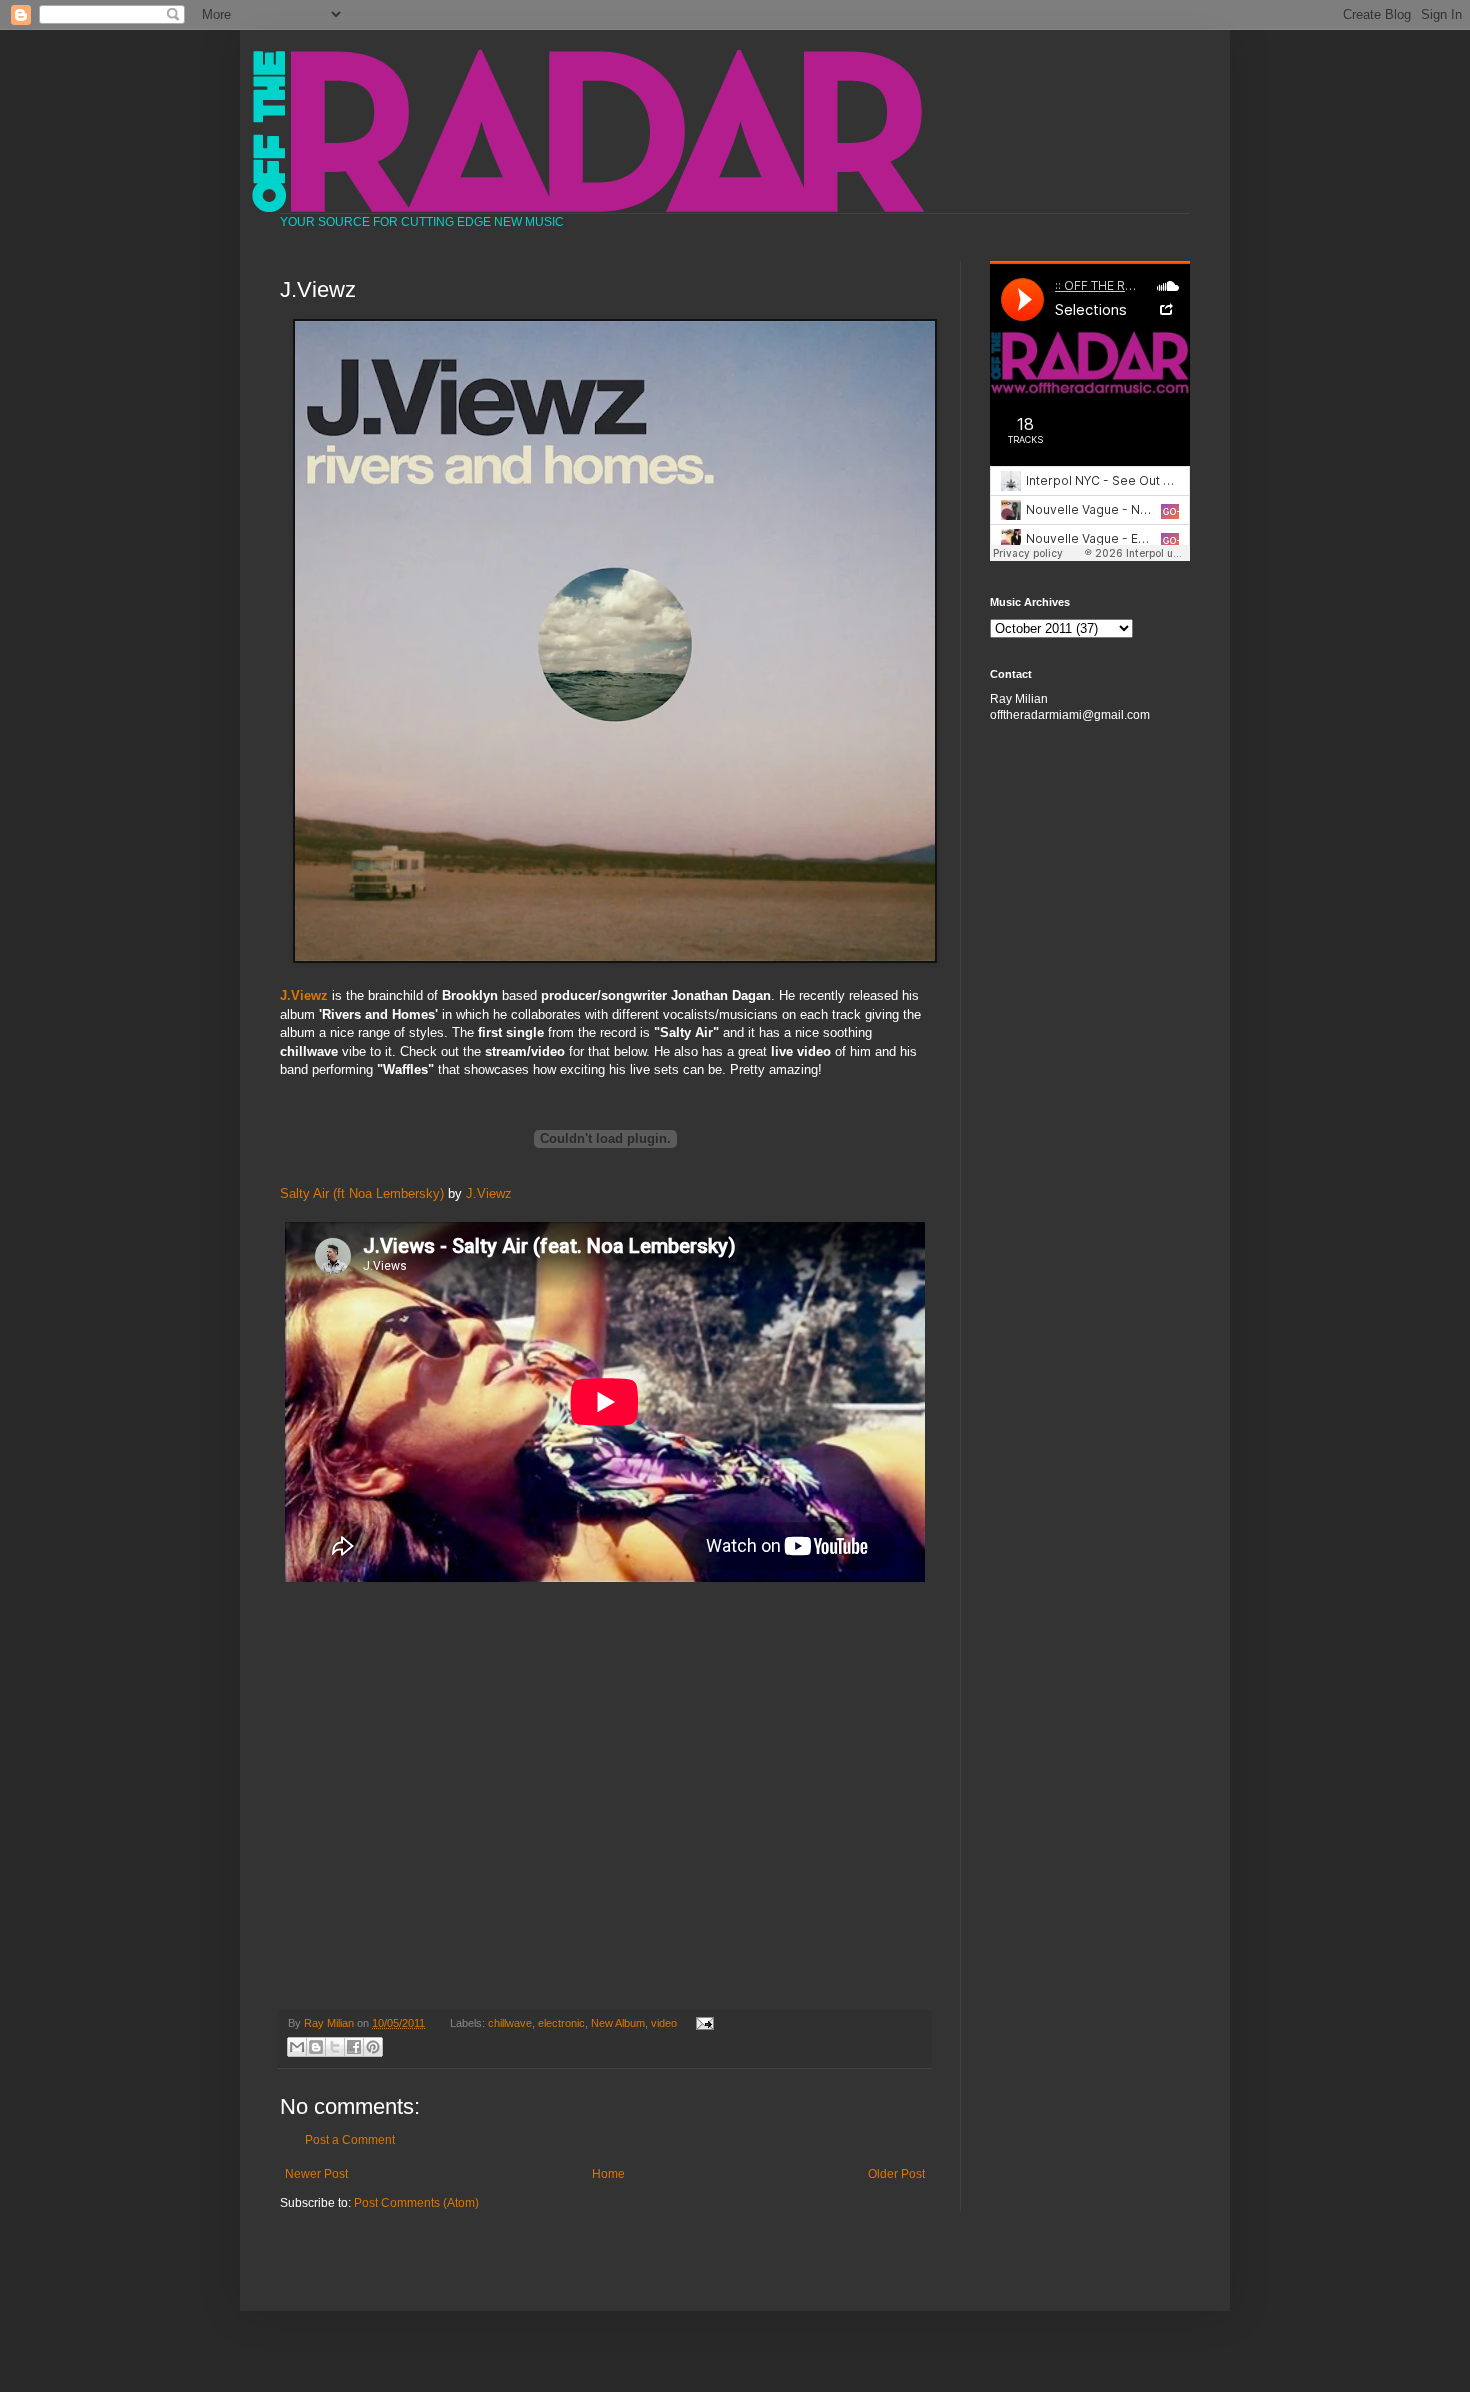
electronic (561, 2023)
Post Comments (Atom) (416, 2203)
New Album (618, 2023)
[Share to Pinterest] (373, 2047)
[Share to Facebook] (354, 2047)
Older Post (896, 2174)
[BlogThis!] (316, 2047)
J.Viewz (489, 1193)
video (664, 2023)
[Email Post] (701, 2023)
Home (608, 2174)
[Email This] (297, 2047)
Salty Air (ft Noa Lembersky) (362, 1193)
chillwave (510, 2023)
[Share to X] (335, 2047)
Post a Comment (350, 2140)
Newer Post (316, 2174)
